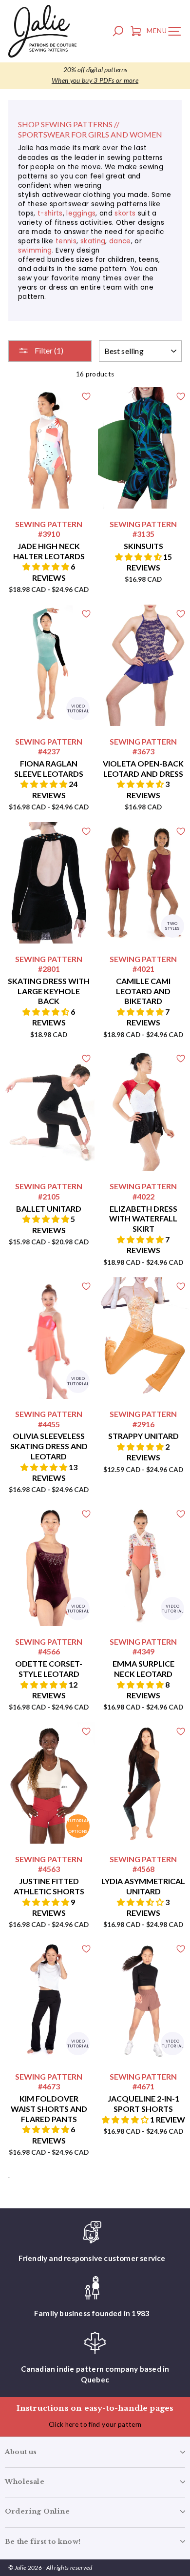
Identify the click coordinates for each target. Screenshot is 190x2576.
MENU (166, 33)
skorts (125, 213)
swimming (35, 250)
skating (93, 241)
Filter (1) (48, 350)
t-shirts (50, 213)
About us (21, 2452)
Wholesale (25, 2482)
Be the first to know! (43, 2542)
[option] (95, 76)
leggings (81, 213)
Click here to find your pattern (95, 2424)
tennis (66, 241)
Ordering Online (37, 2511)
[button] (47, 566)
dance (120, 241)
